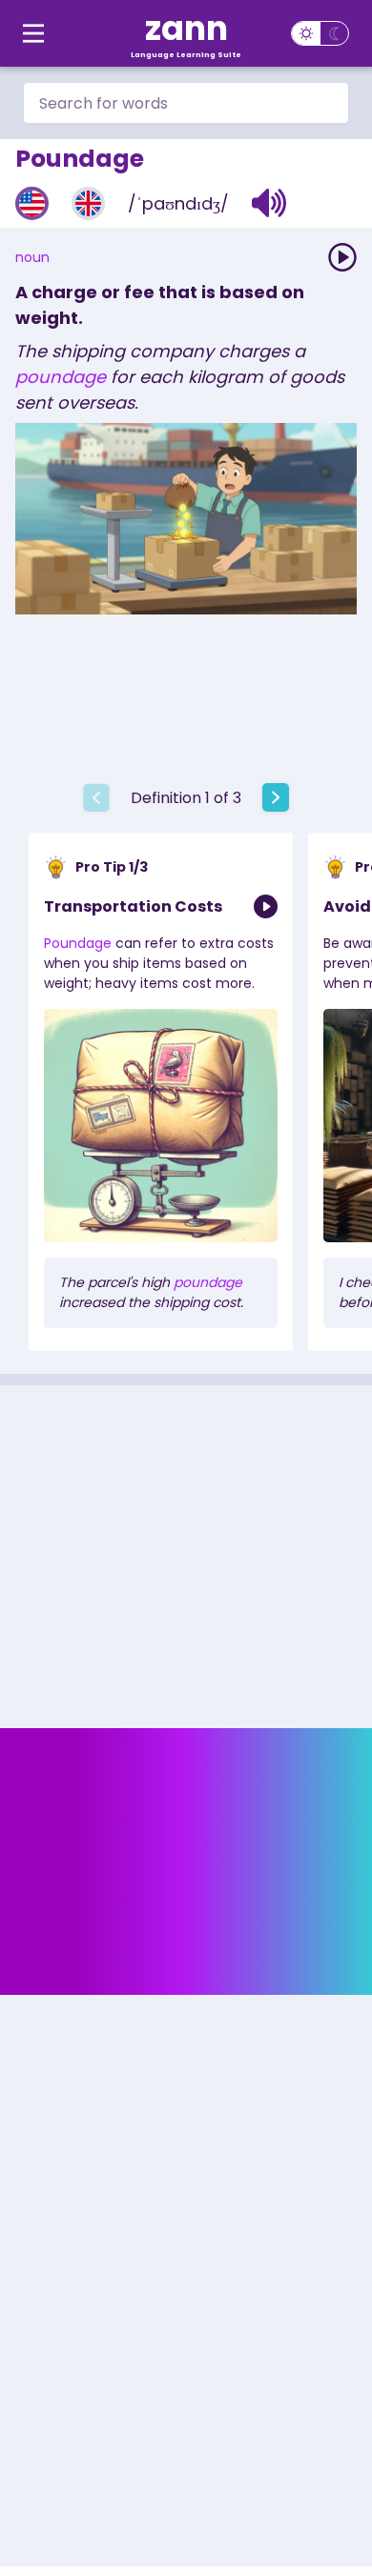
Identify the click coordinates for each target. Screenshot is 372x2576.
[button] (269, 203)
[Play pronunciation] (342, 257)
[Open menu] (33, 33)
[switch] (320, 33)
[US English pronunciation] (32, 203)
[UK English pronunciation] (88, 203)
